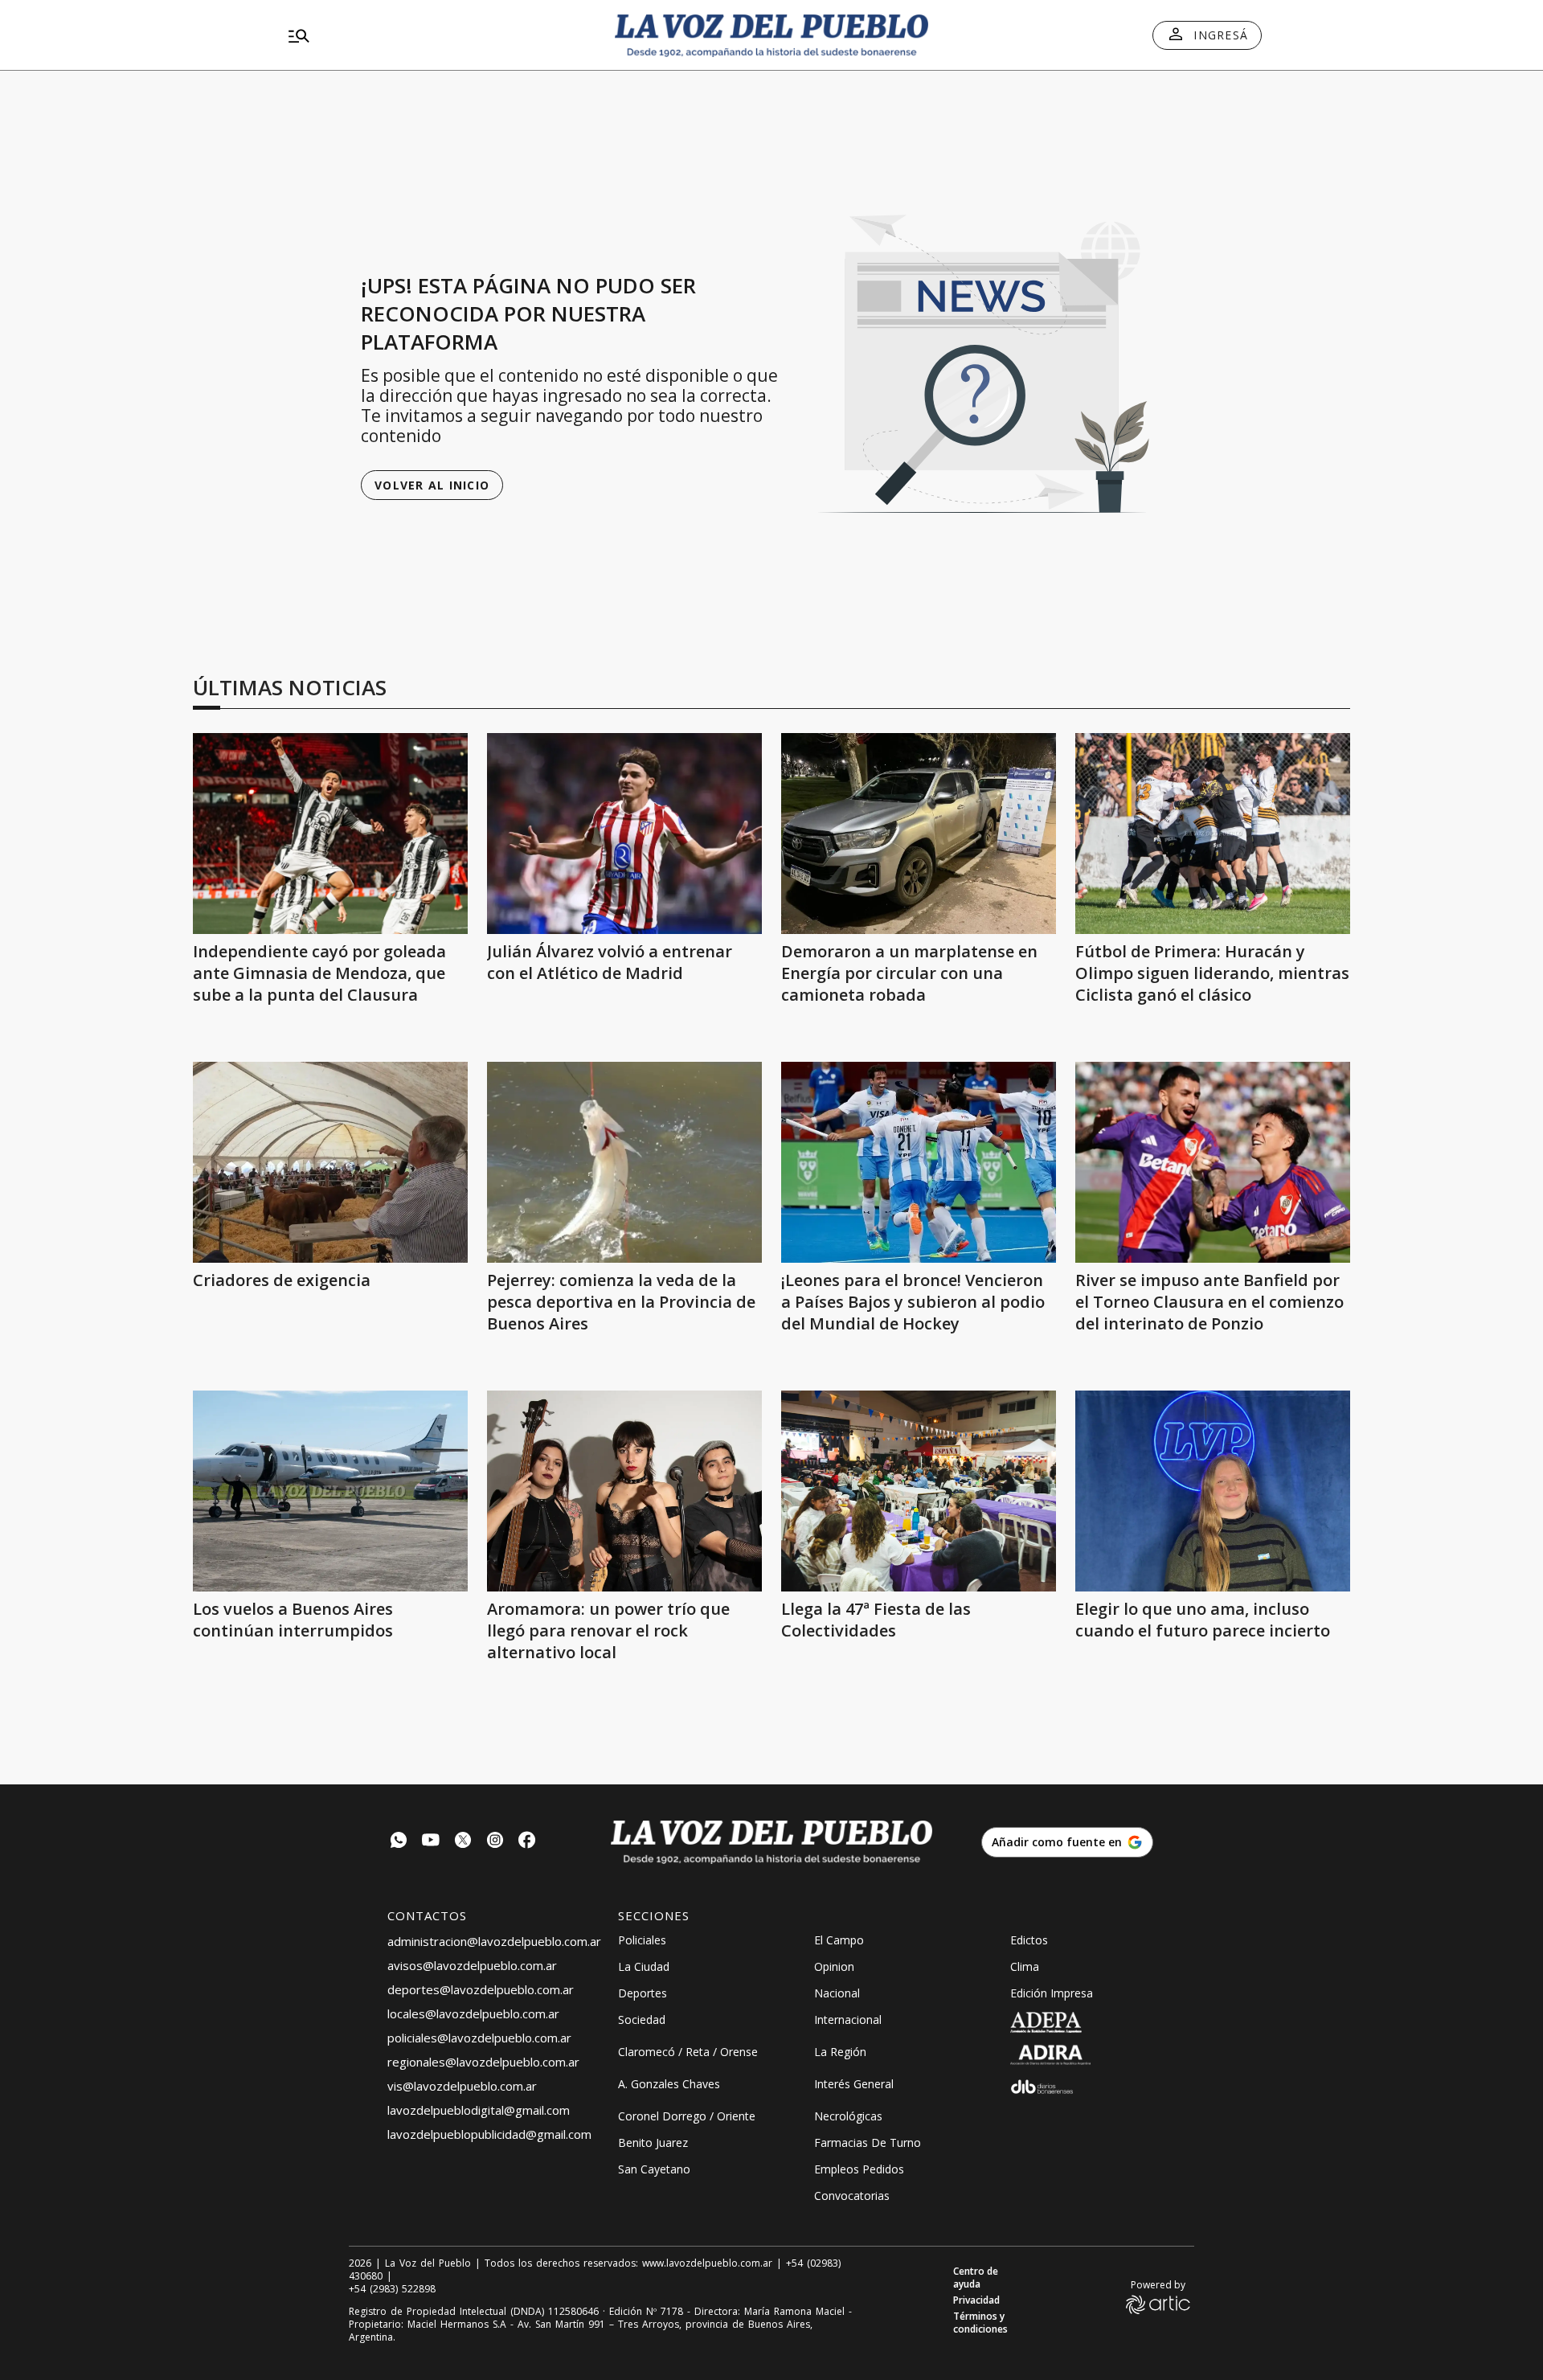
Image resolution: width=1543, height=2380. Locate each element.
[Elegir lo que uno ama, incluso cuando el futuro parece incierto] (1213, 1491)
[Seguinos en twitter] (463, 1842)
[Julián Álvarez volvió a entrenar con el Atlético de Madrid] (624, 834)
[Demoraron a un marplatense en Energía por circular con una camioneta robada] (919, 834)
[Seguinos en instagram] (495, 1842)
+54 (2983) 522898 (392, 2289)
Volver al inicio (432, 485)
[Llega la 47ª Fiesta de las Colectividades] (919, 1491)
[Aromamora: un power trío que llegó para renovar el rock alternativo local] (624, 1491)
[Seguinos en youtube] (431, 1842)
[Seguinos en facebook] (527, 1842)
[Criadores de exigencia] (330, 1162)
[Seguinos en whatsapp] (399, 1842)
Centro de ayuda (976, 2278)
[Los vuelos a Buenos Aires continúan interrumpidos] (330, 1491)
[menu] (438, 35)
